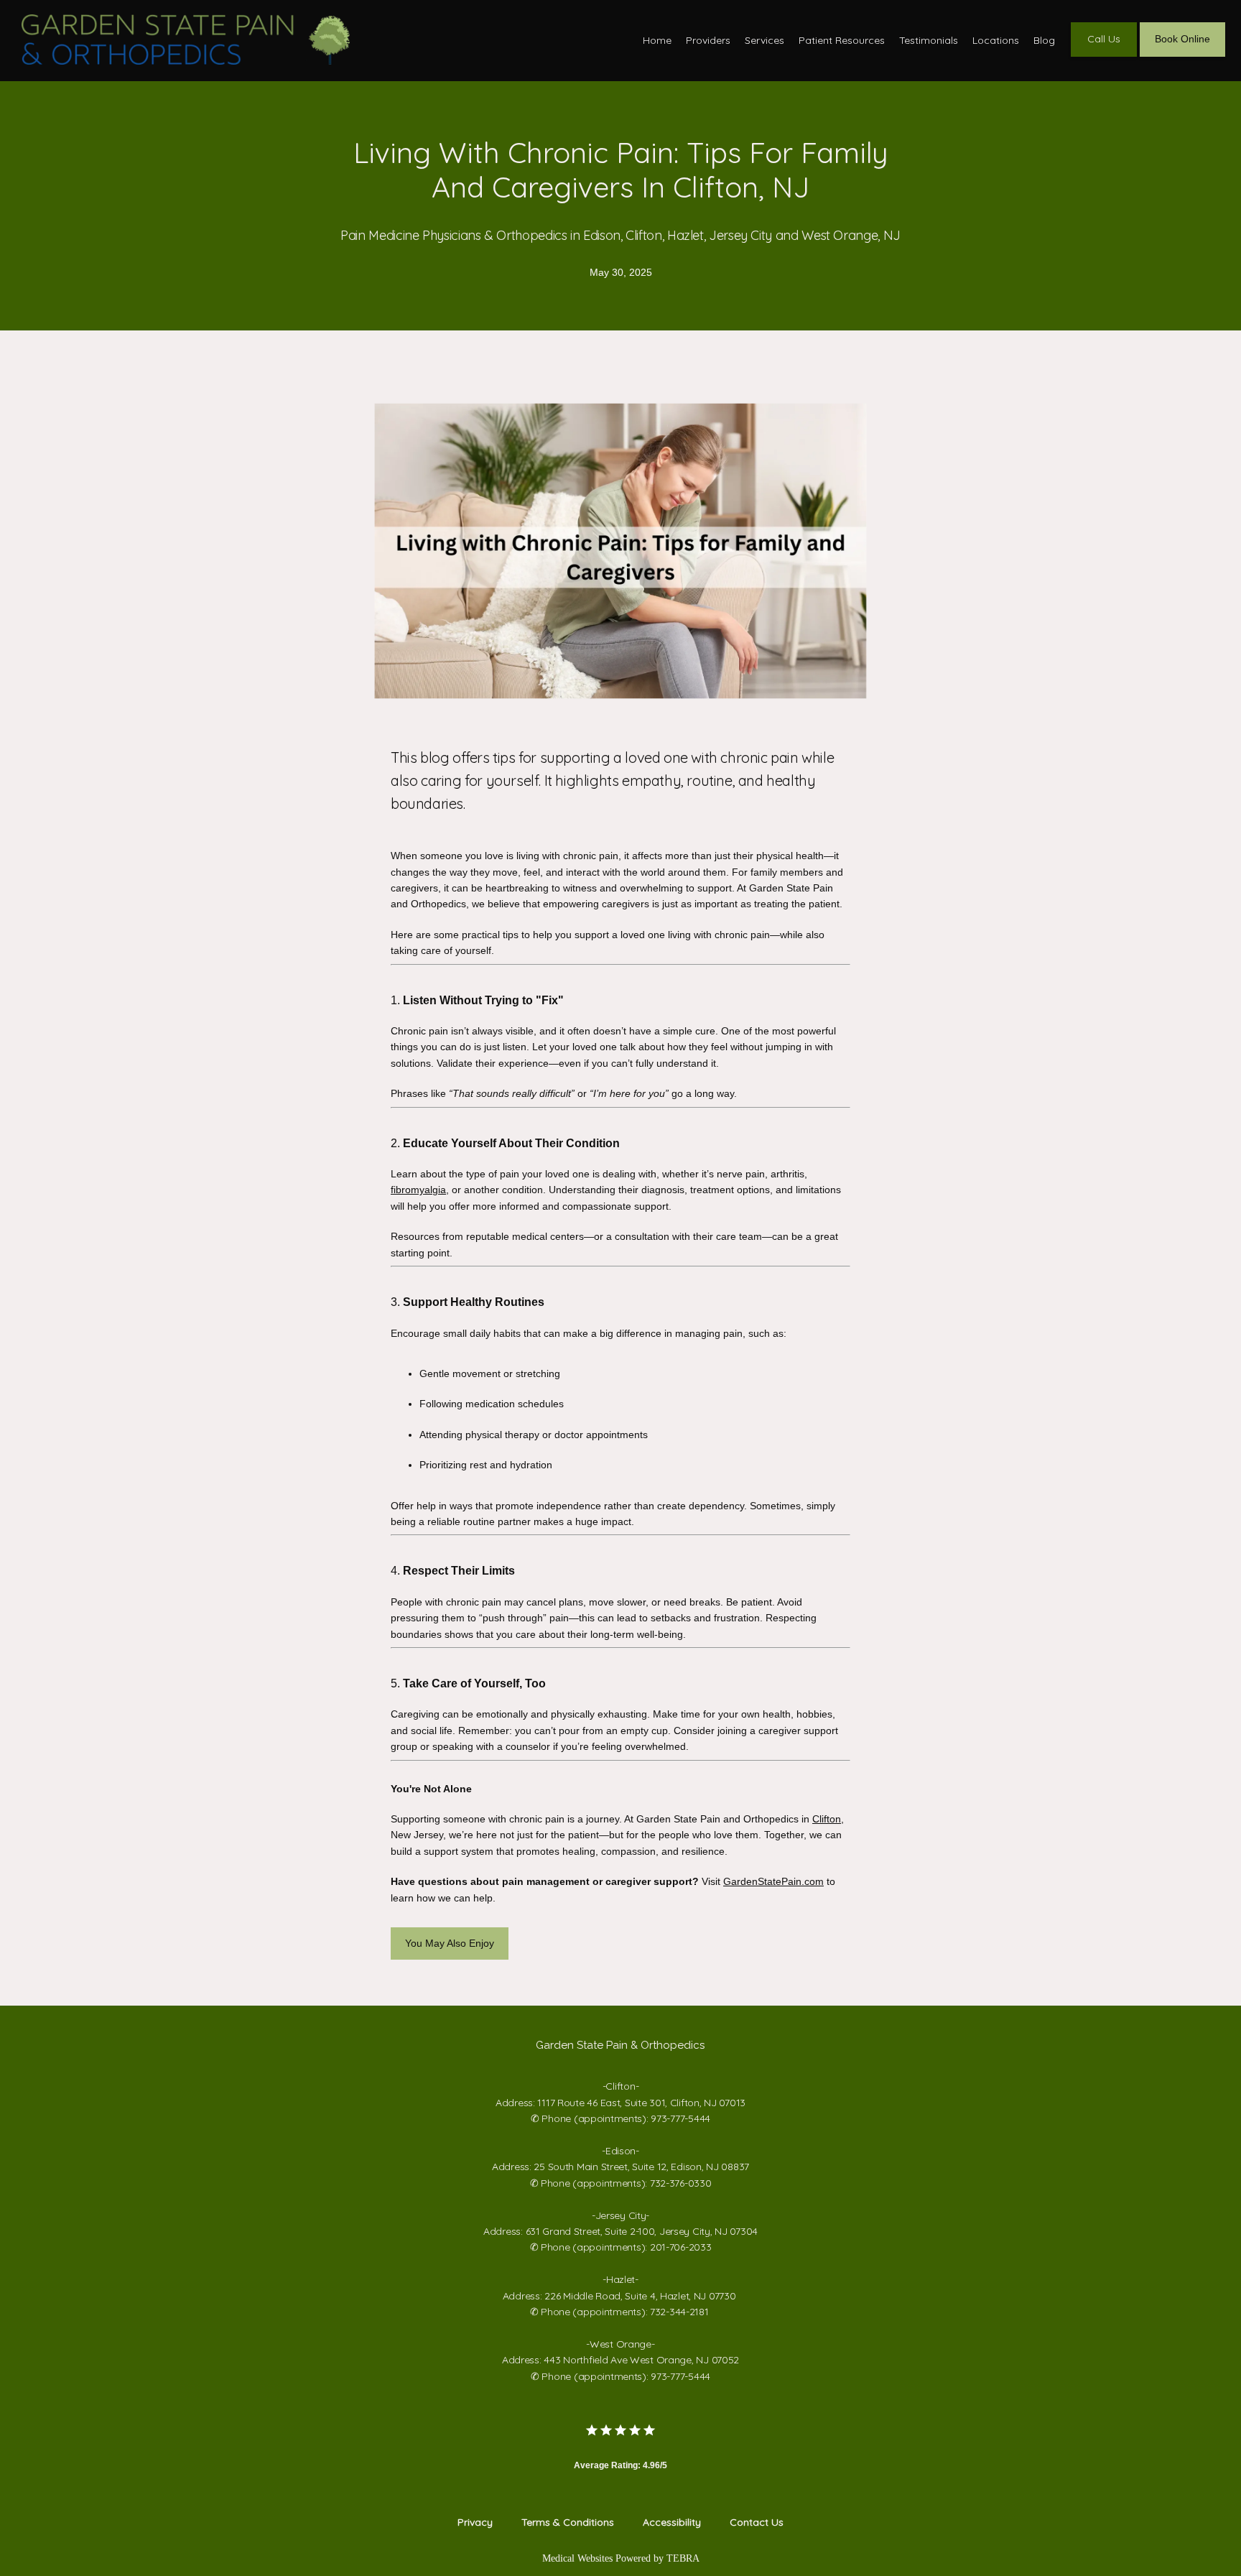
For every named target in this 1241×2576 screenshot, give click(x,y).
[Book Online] (1182, 55)
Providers (708, 40)
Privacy (475, 2522)
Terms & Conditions (568, 2522)
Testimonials (929, 40)
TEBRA (683, 2558)
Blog (1044, 40)
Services (764, 40)
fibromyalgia (418, 1190)
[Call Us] (1104, 55)
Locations (996, 40)
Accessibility (672, 2522)
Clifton (827, 1819)
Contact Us (757, 2522)
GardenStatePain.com (773, 1881)
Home (657, 40)
